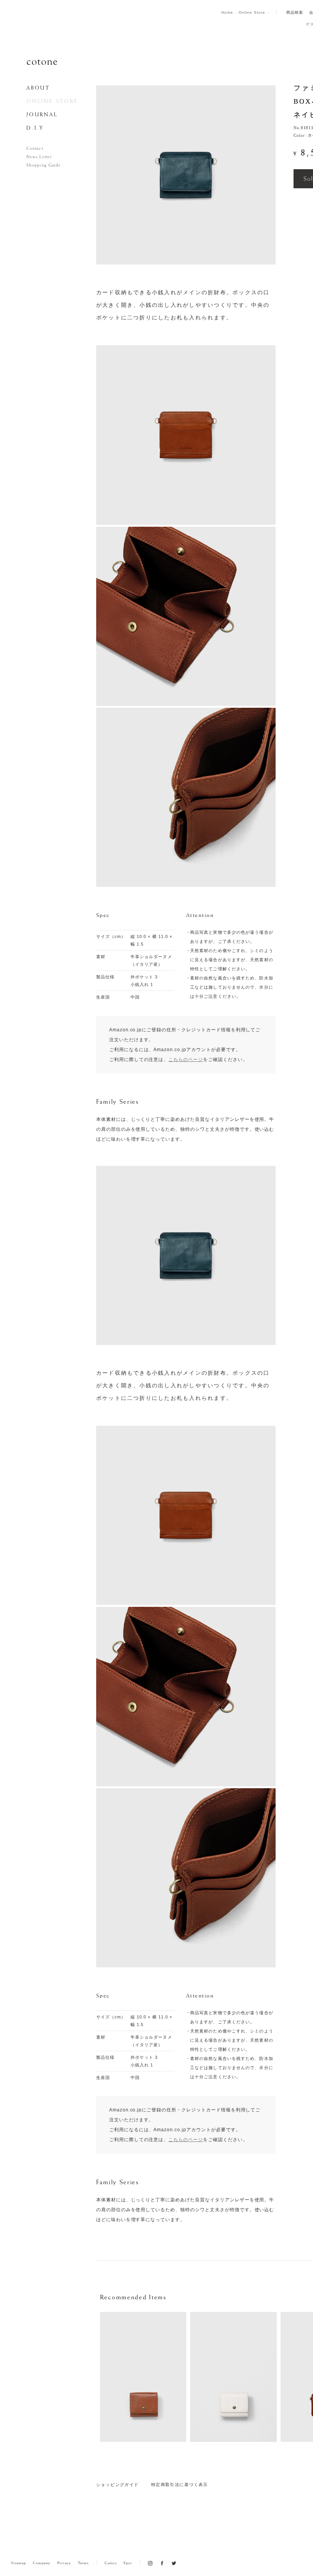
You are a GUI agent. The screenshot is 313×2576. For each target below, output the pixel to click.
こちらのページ (186, 2140)
